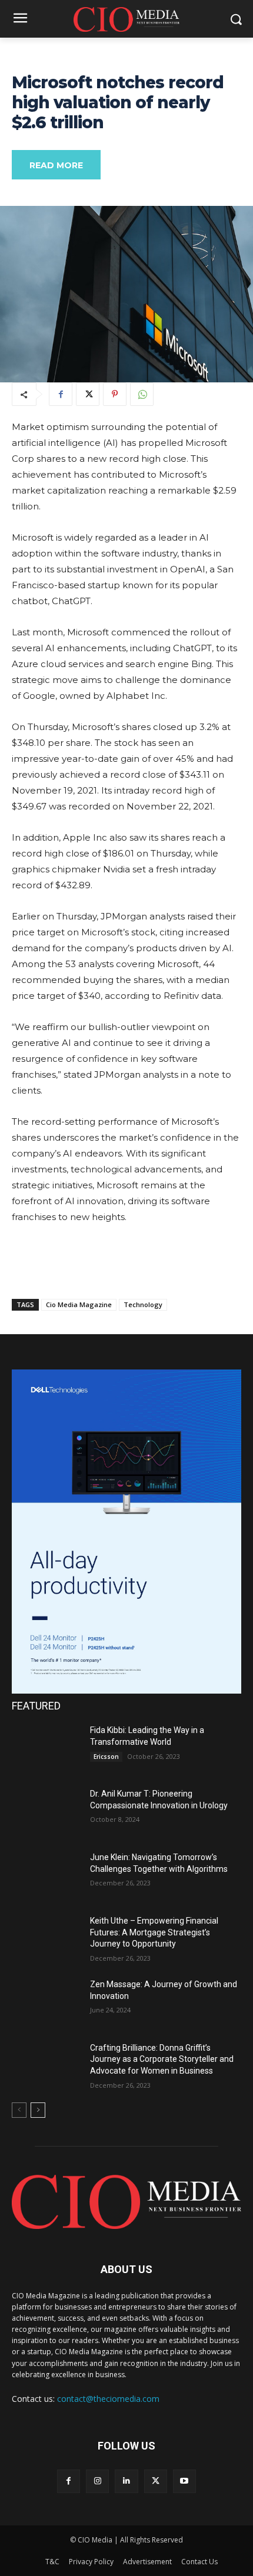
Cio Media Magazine (79, 1304)
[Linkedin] (126, 2481)
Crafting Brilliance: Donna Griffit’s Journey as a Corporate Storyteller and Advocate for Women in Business (162, 2059)
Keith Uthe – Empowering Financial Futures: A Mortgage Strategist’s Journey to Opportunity (154, 1932)
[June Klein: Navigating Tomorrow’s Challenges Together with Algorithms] (46, 1876)
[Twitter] (88, 394)
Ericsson (106, 1757)
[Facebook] (61, 394)
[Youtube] (184, 2481)
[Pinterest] (115, 394)
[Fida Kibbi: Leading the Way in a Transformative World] (46, 1749)
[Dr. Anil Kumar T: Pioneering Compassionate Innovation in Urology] (46, 1812)
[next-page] (38, 2110)
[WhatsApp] (142, 394)
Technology (143, 1304)
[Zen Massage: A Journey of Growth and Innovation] (46, 2003)
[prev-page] (19, 2110)
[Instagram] (97, 2481)
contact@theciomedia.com (108, 2399)
